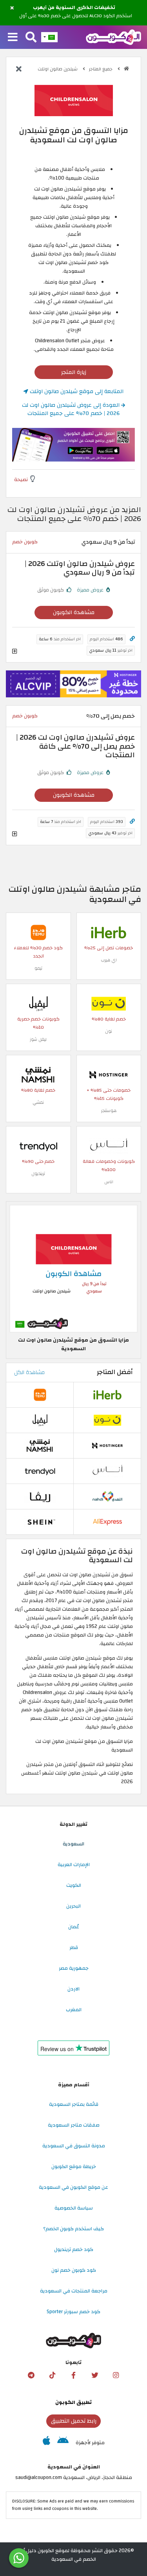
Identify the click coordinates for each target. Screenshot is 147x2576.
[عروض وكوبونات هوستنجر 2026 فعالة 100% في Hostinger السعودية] (109, 1074)
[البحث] (31, 38)
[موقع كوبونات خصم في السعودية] (126, 69)
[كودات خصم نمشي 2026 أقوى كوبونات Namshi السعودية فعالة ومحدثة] (38, 1074)
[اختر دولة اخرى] (49, 37)
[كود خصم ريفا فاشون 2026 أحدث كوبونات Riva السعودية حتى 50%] (40, 1496)
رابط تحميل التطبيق (74, 2421)
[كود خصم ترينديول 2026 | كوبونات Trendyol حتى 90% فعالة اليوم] (38, 1146)
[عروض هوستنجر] (73, 684)
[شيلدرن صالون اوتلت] (74, 100)
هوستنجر (109, 1111)
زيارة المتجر (74, 372)
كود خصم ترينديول (74, 2249)
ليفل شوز (38, 1039)
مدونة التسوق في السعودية (74, 2146)
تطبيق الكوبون (73, 2402)
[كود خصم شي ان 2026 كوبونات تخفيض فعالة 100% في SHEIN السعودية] (40, 1522)
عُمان (74, 1927)
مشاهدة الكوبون (74, 612)
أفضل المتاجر (115, 1372)
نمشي (38, 1102)
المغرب (74, 2010)
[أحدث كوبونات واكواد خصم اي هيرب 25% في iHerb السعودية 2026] (109, 932)
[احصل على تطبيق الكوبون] (73, 445)
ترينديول (38, 1174)
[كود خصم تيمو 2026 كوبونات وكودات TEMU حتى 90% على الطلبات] (38, 932)
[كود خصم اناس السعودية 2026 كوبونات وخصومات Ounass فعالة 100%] (109, 1146)
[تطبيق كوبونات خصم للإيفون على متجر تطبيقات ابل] (46, 2443)
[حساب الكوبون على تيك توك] (53, 2375)
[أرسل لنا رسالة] (19, 2558)
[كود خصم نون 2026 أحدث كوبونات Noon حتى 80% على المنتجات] (109, 1003)
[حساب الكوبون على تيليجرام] (31, 2375)
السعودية (73, 1844)
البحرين (73, 1906)
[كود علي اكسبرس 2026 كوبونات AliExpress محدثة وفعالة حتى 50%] (107, 1522)
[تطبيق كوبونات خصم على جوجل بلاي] (63, 2443)
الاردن (73, 1989)
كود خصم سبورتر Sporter (73, 2312)
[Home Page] (113, 37)
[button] (12, 8)
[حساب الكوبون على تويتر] (95, 2375)
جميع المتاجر (101, 69)
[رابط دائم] (132, 639)
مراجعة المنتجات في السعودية (74, 2291)
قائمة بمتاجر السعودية (74, 2104)
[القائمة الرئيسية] (13, 38)
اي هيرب (109, 960)
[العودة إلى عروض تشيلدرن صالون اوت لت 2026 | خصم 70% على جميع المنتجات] (19, 70)
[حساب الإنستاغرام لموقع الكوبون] (116, 2375)
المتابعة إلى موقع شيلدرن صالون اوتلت (76, 391)
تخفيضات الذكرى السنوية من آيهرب (74, 8)
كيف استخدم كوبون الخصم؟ (73, 2229)
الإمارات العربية (74, 1865)
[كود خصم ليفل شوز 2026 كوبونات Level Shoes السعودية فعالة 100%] (38, 1003)
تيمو (38, 968)
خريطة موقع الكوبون (74, 2166)
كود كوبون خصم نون (74, 2270)
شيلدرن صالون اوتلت (58, 69)
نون (109, 1031)
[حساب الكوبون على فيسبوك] (74, 2375)
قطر (74, 1947)
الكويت (74, 1885)
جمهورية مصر (74, 1968)
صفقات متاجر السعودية (74, 2125)
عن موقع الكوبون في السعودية (73, 2187)
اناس (109, 1182)
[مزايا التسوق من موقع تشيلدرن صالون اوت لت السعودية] (73, 1268)
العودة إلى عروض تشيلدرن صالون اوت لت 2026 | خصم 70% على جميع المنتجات (72, 409)
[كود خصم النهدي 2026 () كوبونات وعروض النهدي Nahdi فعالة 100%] (107, 1496)
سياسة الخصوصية (74, 2208)
